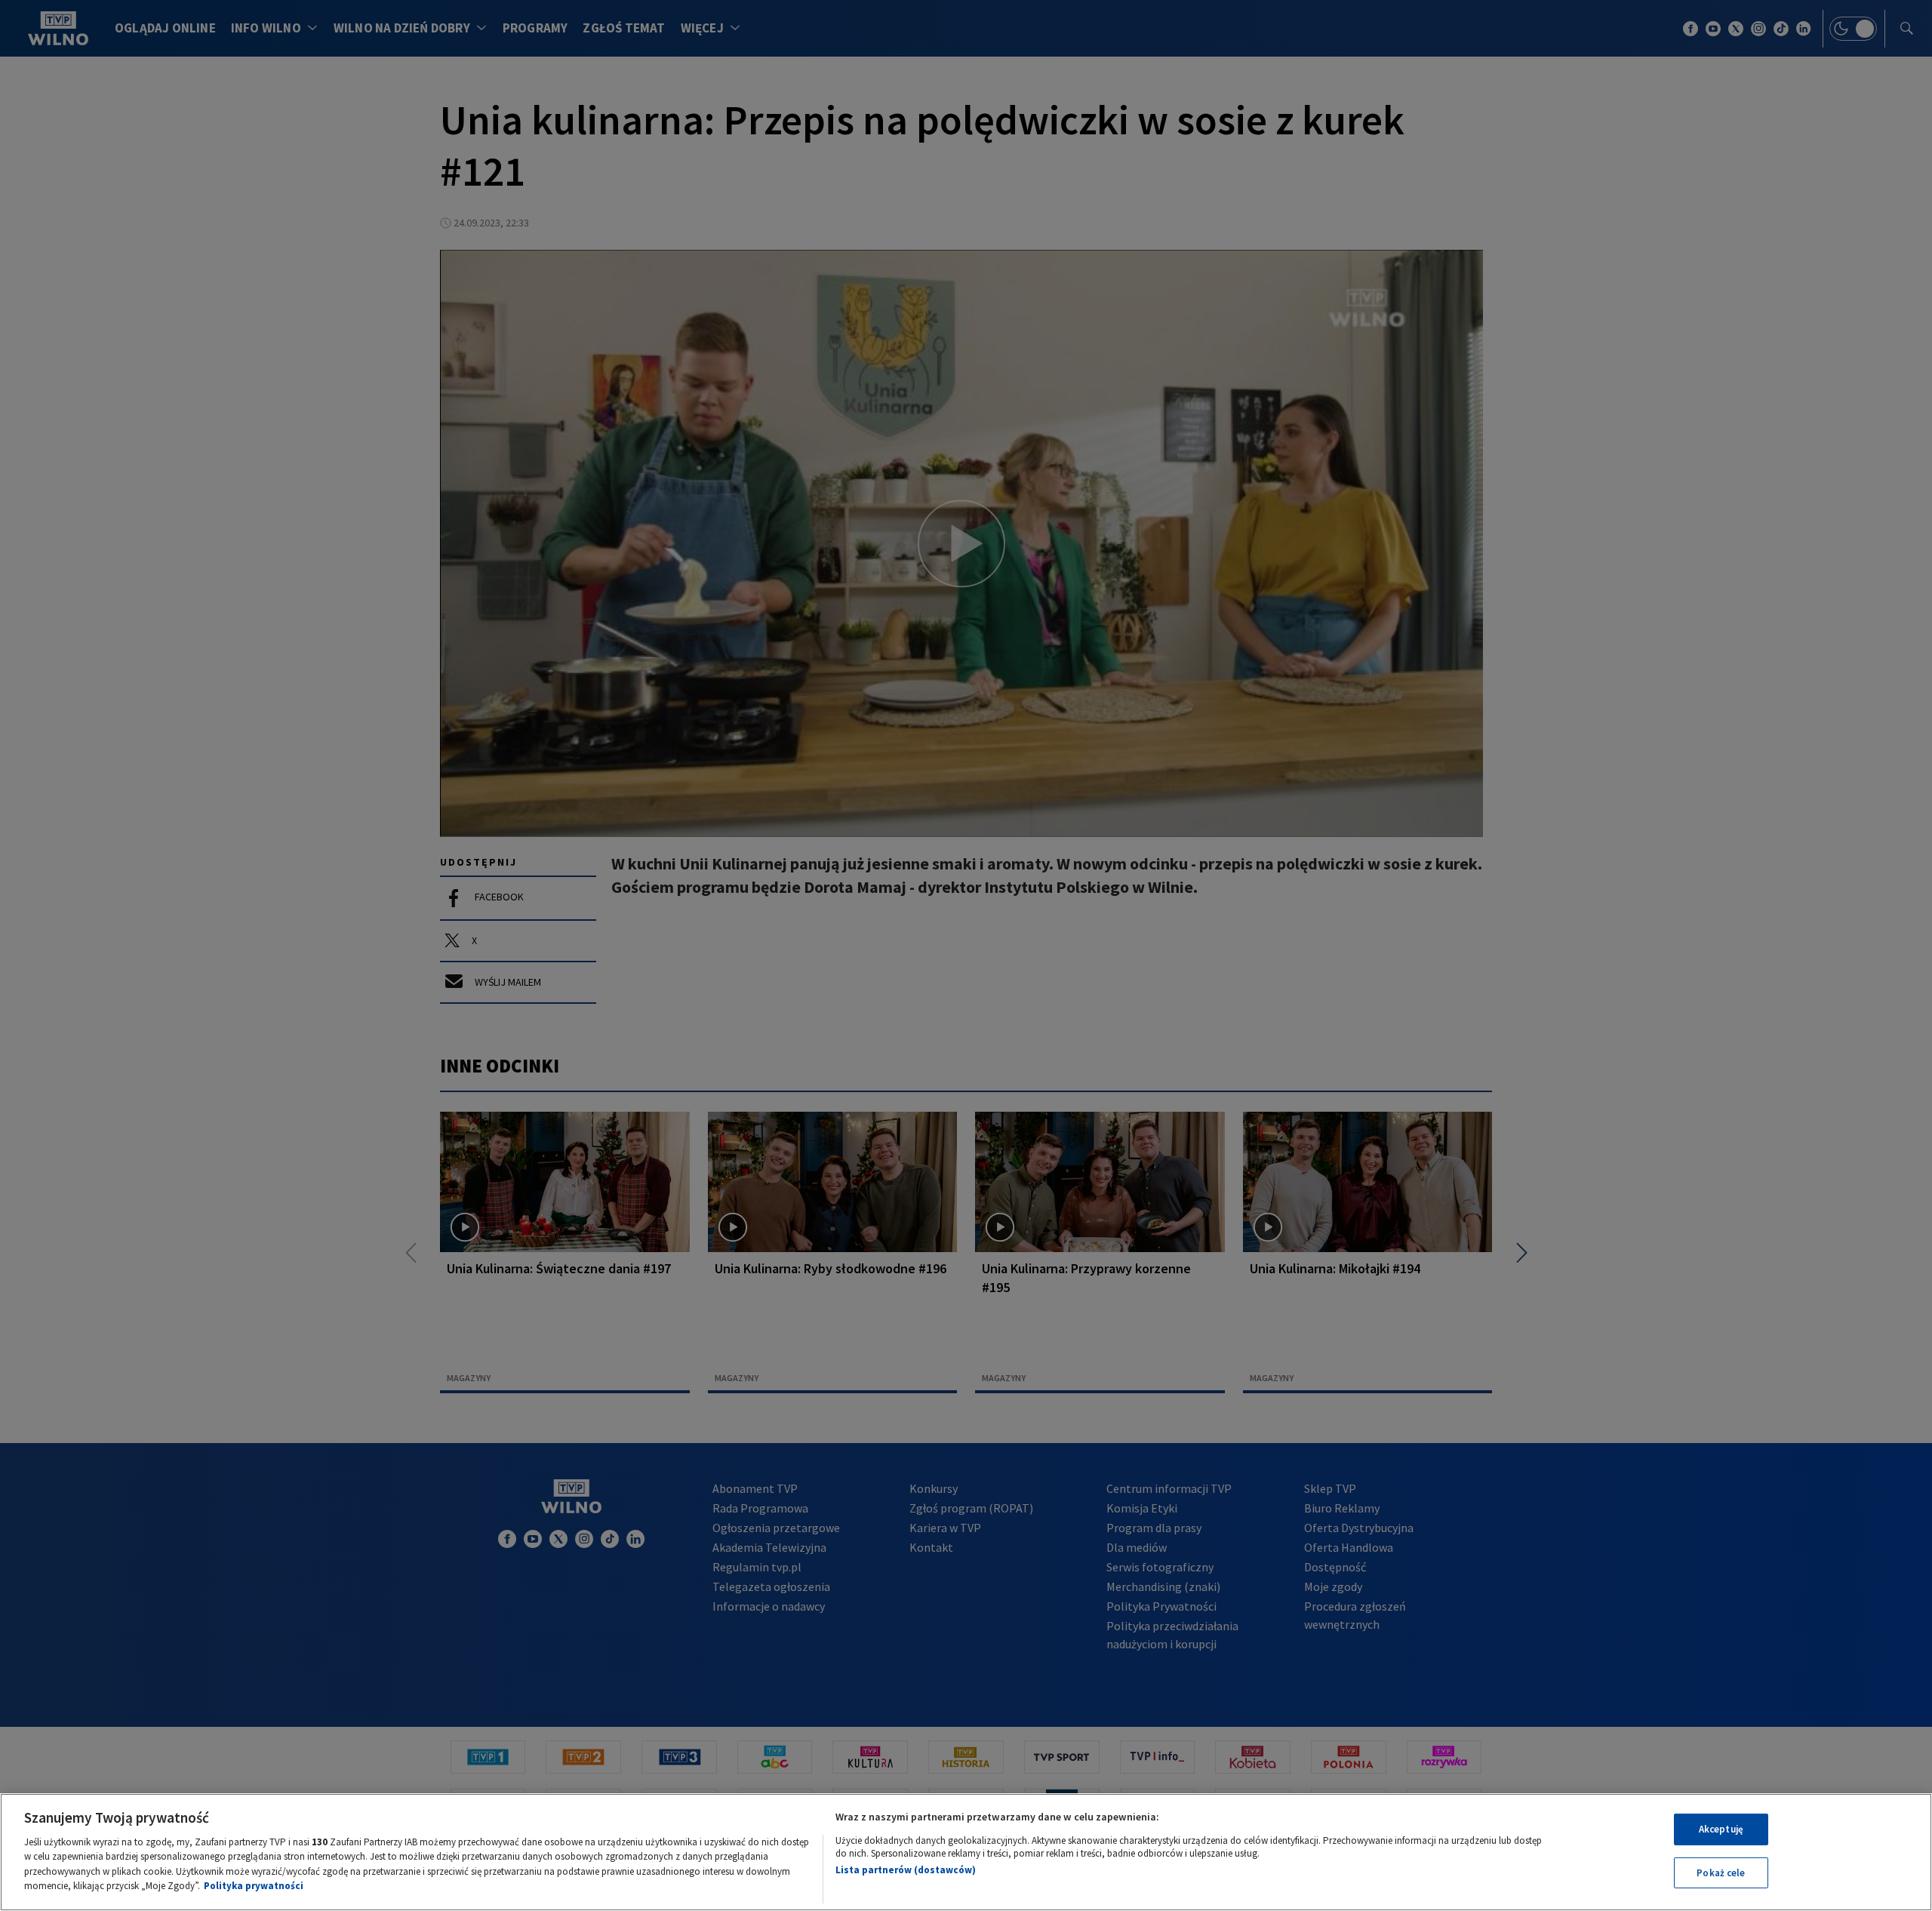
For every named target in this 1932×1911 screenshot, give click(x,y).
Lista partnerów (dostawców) (906, 1870)
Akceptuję (1721, 1829)
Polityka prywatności (254, 1886)
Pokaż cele (1721, 1872)
